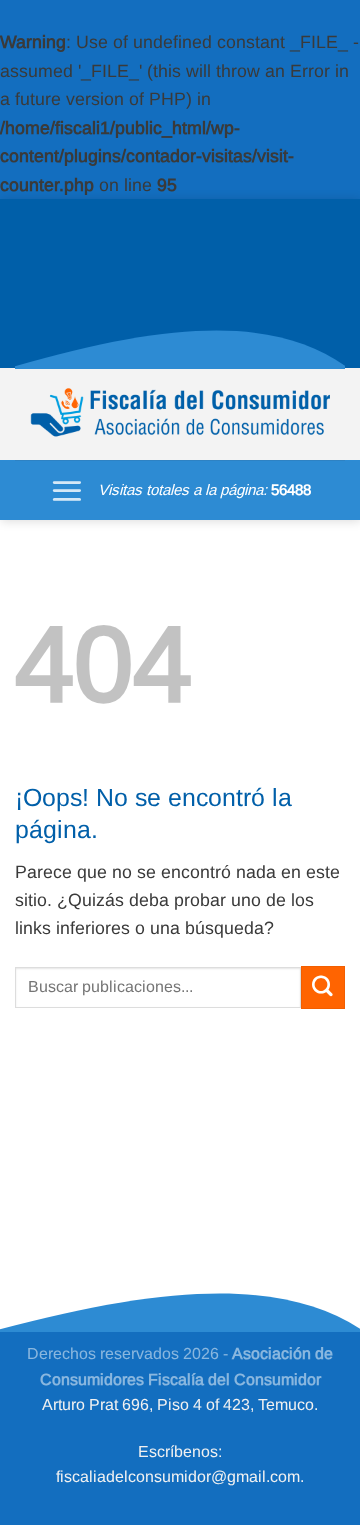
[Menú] (67, 490)
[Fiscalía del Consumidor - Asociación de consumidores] (180, 413)
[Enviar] (323, 987)
